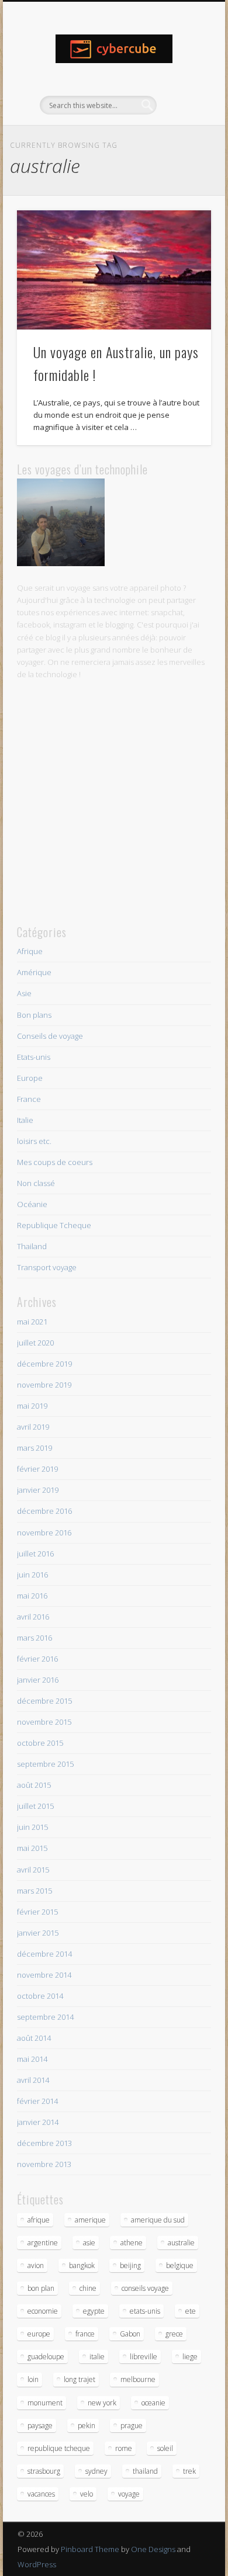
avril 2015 (33, 1870)
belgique (180, 2265)
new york (102, 2403)
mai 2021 (32, 1322)
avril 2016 (33, 1617)
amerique (90, 2220)
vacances (41, 2494)
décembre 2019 (44, 1364)
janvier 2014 (38, 2122)
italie (97, 2357)
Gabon (130, 2334)
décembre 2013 (44, 2143)
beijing (130, 2265)
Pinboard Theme (90, 2549)
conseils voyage (145, 2288)
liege (190, 2357)
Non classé (36, 1183)
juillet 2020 (35, 1343)
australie (181, 2243)
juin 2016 (32, 1575)
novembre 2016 (44, 1533)
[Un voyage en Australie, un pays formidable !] (114, 270)
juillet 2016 (35, 1554)
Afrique (30, 951)
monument (45, 2403)
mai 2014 (32, 2059)
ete (191, 2311)
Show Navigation (182, 105)
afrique (39, 2220)
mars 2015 (34, 1891)
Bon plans (34, 1015)
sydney (96, 2471)
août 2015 (34, 1785)
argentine (43, 2243)
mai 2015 (32, 1848)
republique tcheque (59, 2448)
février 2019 (37, 1469)
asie (89, 2243)
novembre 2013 (44, 2164)
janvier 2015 (38, 1933)
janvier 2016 (38, 1680)
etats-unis (145, 2311)
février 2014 (37, 2101)
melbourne (138, 2379)
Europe (30, 1078)
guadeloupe (46, 2357)
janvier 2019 (38, 1490)
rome (124, 2448)
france (85, 2334)
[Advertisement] (114, 802)
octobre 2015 (40, 1743)
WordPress (37, 2564)
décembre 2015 (44, 1701)
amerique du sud (158, 2220)
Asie (24, 993)
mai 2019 (32, 1406)
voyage (129, 2494)
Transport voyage (47, 1267)
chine (88, 2288)
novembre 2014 (44, 1975)
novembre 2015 (44, 1722)
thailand (145, 2471)
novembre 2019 (44, 1385)
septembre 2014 (45, 2017)
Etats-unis (34, 1057)
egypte (94, 2311)
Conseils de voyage (50, 1036)
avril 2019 (33, 1427)
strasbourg (44, 2471)
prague (132, 2426)
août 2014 (34, 2038)
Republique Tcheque (54, 1225)
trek (189, 2471)
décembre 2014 (44, 1954)
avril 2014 (33, 2080)
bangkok (82, 2265)
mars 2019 (34, 1448)
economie (43, 2311)
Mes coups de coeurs (55, 1162)
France (29, 1099)
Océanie (32, 1204)
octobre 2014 (40, 1996)
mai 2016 (32, 1596)
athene (132, 2243)
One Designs (153, 2549)
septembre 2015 (45, 1764)
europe (39, 2334)
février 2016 (37, 1659)
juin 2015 (32, 1827)
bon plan (41, 2288)
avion (36, 2265)
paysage (40, 2426)
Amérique (34, 972)
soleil (165, 2448)
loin (33, 2379)
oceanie (153, 2403)
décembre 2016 (44, 1511)
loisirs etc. (34, 1141)
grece (174, 2334)
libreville (144, 2357)
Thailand (32, 1246)
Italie (25, 1120)
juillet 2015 (35, 1806)
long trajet (80, 2379)
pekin (87, 2426)
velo (87, 2494)
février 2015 (37, 1912)
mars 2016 (34, 1638)
